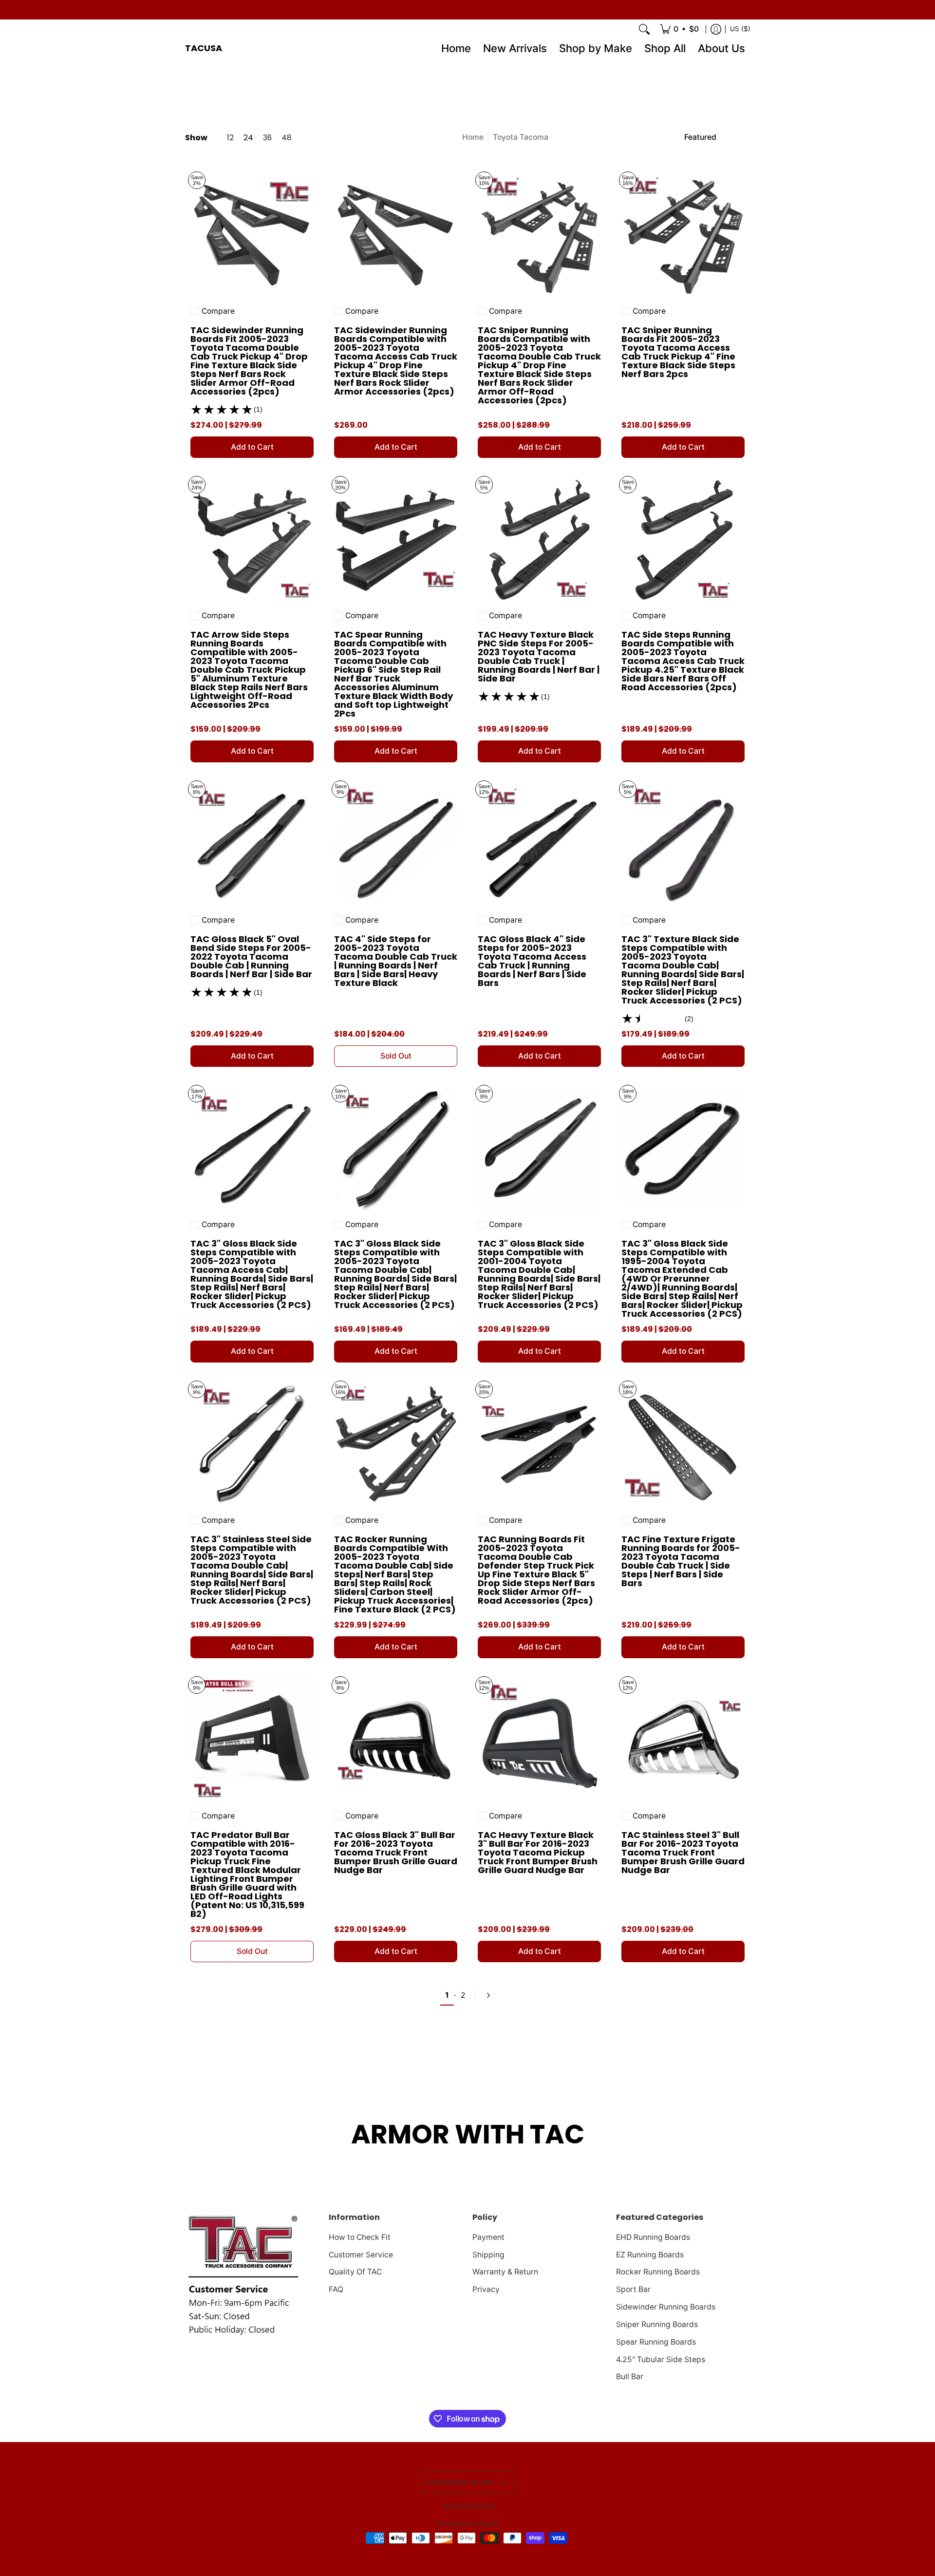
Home (473, 137)
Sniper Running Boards (657, 2324)
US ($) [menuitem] (740, 29)
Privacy (486, 2289)
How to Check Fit (360, 2237)
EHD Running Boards (653, 2237)
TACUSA (204, 48)
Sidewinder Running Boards (666, 2307)
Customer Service (361, 2255)
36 (267, 138)
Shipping (488, 2255)
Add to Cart (252, 447)
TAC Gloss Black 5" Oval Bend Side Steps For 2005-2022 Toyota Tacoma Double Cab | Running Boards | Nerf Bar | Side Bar (251, 957)
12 (230, 138)
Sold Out (396, 1056)
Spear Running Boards (656, 2342)
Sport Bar (633, 2289)
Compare (218, 311)
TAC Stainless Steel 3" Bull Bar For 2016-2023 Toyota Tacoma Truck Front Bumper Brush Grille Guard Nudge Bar (683, 1852)
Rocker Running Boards (658, 2272)
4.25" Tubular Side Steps (661, 2359)
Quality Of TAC (355, 2272)
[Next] (487, 1995)
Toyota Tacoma (521, 137)
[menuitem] (679, 29)
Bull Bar (630, 2377)
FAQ (336, 2289)
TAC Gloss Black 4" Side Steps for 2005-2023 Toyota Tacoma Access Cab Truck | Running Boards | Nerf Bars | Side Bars (532, 961)
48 (287, 138)
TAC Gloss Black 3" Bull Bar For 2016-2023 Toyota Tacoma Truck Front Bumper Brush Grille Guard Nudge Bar (396, 1852)
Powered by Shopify (467, 2523)
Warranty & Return (505, 2272)
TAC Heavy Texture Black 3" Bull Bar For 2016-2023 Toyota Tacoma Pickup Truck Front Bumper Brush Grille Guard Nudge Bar (538, 1852)
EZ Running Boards (650, 2255)
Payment (488, 2237)
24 (248, 138)
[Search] (644, 29)
